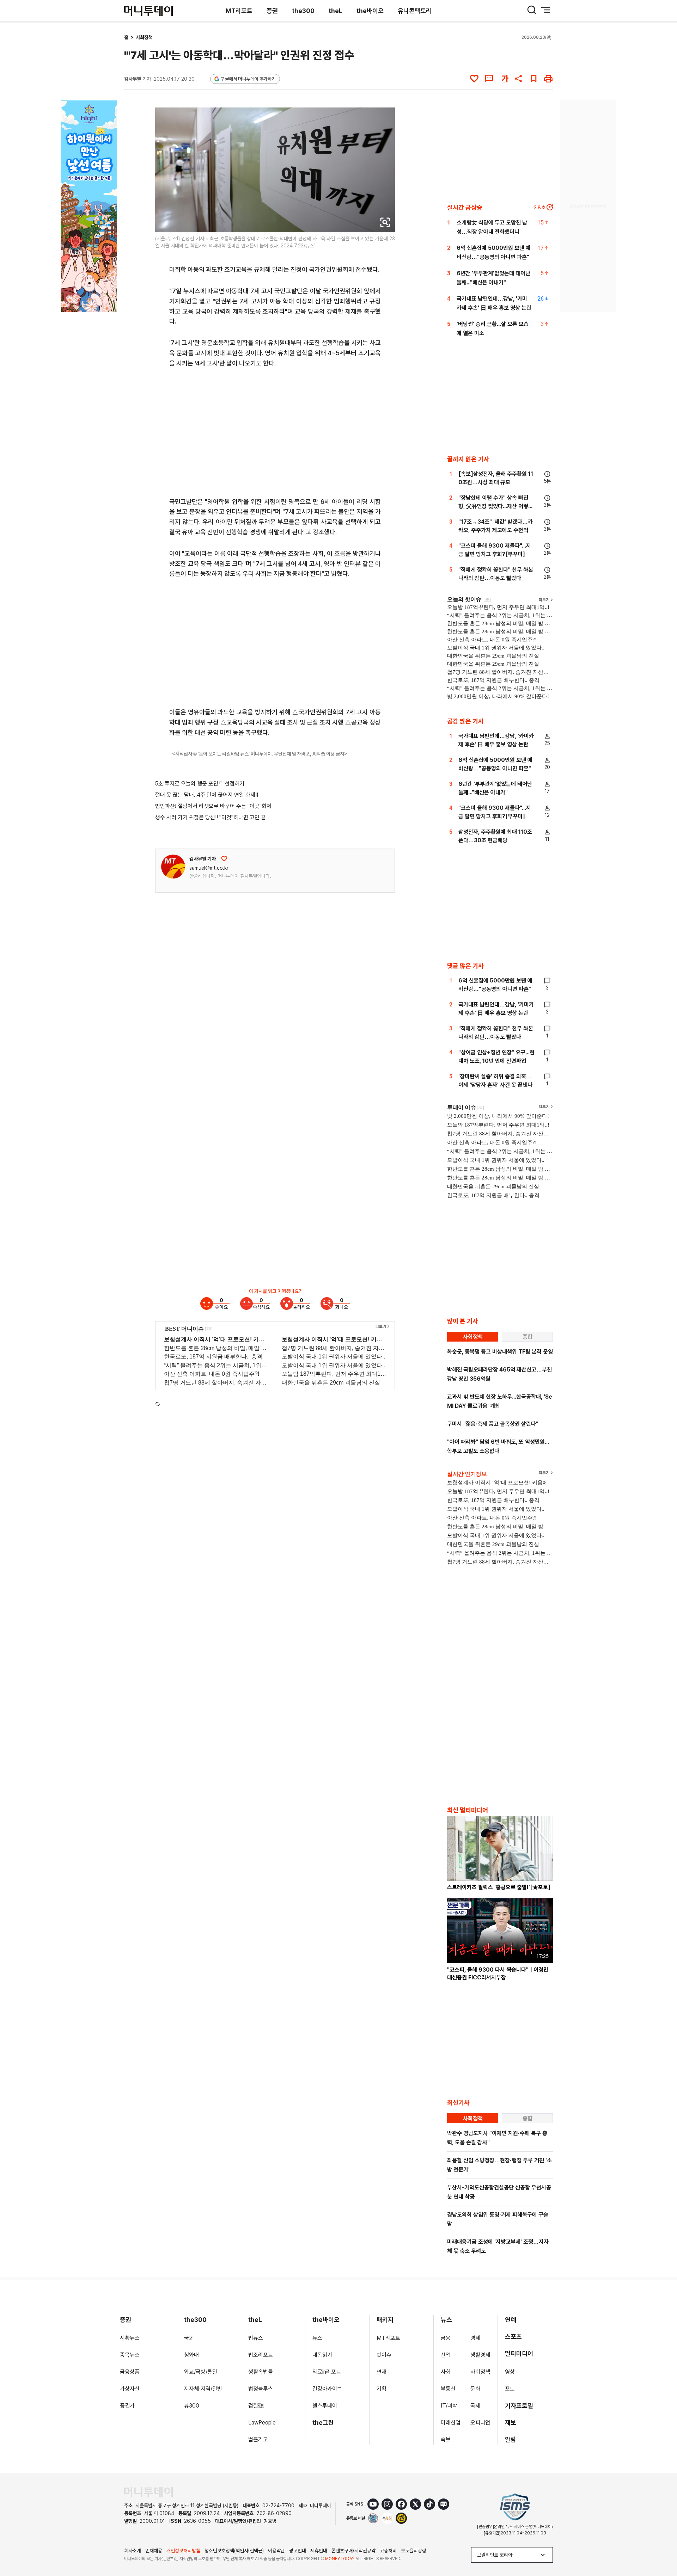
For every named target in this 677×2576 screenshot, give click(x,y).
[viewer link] (385, 222)
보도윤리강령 (414, 2551)
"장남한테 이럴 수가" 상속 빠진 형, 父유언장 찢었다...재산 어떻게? (493, 506)
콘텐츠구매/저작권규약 (353, 2551)
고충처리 (388, 2551)
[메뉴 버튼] (546, 10)
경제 (475, 2338)
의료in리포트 (327, 2372)
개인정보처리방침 (183, 2551)
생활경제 (480, 2355)
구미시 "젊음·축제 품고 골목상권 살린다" (493, 1424)
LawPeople (262, 2423)
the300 (303, 11)
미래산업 (451, 2423)
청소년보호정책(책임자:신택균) (234, 2551)
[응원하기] (224, 859)
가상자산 (130, 2389)
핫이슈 (384, 2355)
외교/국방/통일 (201, 2372)
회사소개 (133, 2551)
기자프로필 (519, 2406)
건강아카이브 (327, 2389)
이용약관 (276, 2551)
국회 (189, 2338)
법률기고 (258, 2439)
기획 (382, 2389)
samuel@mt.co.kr (209, 868)
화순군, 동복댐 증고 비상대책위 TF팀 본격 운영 (500, 1352)
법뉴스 (256, 2338)
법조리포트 (261, 2355)
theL (336, 11)
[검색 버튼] (532, 10)
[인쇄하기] (548, 79)
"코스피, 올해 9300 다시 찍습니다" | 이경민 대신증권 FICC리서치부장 (498, 1974)
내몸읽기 (322, 2355)
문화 (475, 2389)
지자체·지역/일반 (203, 2389)
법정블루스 (261, 2389)
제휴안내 (319, 2551)
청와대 (191, 2355)
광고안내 (298, 2551)
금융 (446, 2338)
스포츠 (513, 2337)
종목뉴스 (130, 2355)
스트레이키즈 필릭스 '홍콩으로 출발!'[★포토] (499, 1887)
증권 (272, 11)
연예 (511, 2320)
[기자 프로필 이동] (173, 867)
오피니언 (480, 2423)
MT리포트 (239, 11)
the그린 (323, 2423)
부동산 (448, 2389)
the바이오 (370, 11)
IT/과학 (449, 2406)
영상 (510, 2372)
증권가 (127, 2406)
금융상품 (130, 2372)
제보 (511, 2423)
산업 (446, 2355)
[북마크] (533, 79)
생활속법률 (261, 2372)
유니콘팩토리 (415, 11)
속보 (446, 2439)
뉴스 (317, 2338)
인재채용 (154, 2551)
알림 (511, 2439)
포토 (510, 2389)
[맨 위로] (661, 2546)
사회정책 (144, 37)
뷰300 (192, 2406)
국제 (475, 2406)
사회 (446, 2372)
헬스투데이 (325, 2406)
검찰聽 (256, 2406)
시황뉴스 (130, 2338)
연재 (382, 2372)
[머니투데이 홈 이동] (148, 2492)
